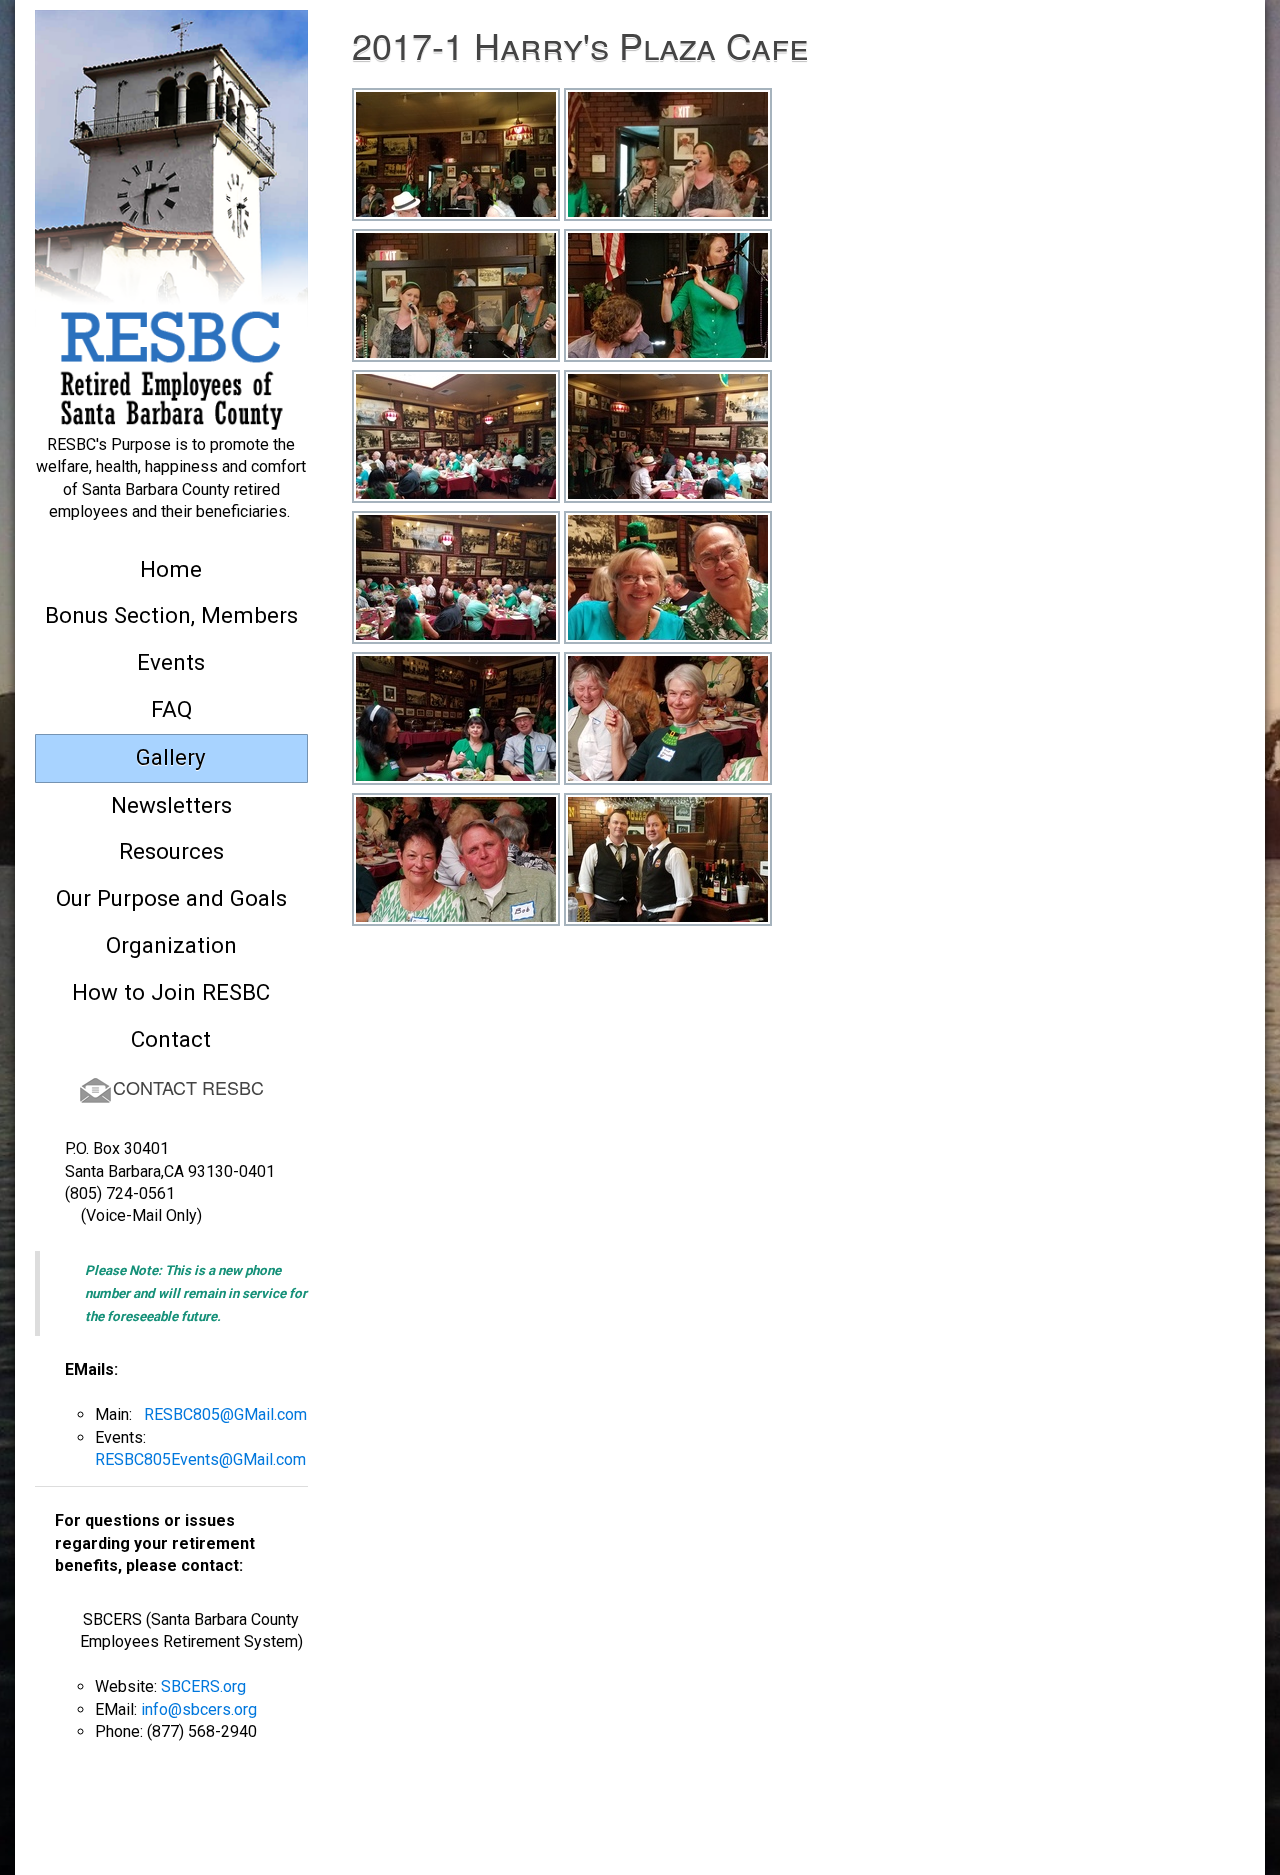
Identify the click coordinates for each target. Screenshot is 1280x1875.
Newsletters (171, 805)
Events (171, 662)
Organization (171, 945)
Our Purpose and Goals (171, 898)
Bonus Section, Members (171, 615)
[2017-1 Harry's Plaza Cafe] (456, 165)
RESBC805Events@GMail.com (200, 1459)
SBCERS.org (203, 1686)
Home (171, 569)
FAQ (171, 709)
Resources (171, 851)
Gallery (171, 757)
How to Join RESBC (171, 992)
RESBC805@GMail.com (225, 1414)
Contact (171, 1039)
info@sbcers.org (199, 1709)
